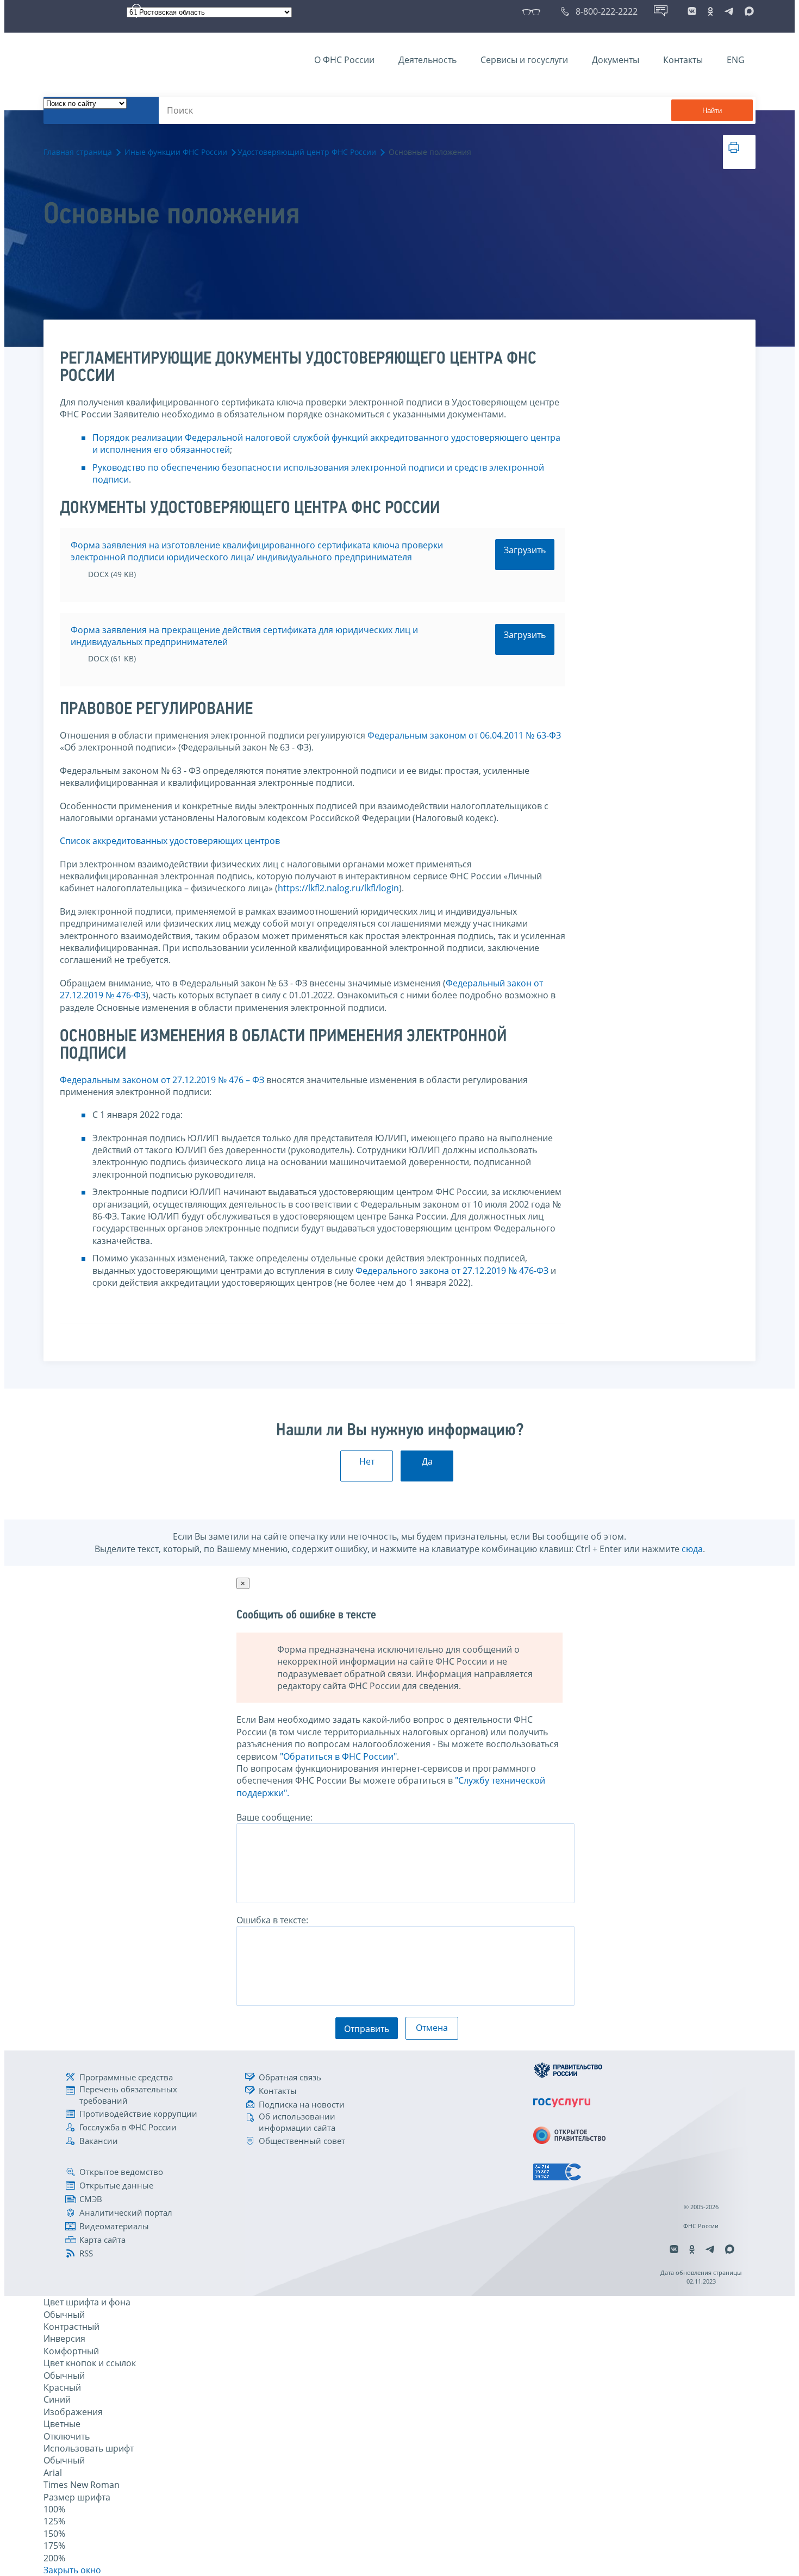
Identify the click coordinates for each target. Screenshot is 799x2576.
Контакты (683, 60)
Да (427, 1461)
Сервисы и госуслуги (524, 60)
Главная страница (78, 152)
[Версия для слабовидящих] (533, 11)
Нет (367, 1461)
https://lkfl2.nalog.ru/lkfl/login (338, 888)
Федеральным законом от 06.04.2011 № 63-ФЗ (464, 735)
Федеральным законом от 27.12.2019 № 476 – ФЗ (162, 1080)
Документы (616, 60)
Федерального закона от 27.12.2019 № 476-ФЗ (452, 1271)
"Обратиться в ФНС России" (338, 1756)
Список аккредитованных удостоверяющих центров (170, 841)
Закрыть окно (72, 2570)
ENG (736, 60)
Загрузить (525, 550)
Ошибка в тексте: (272, 1920)
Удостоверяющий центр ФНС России (307, 152)
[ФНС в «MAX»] (747, 11)
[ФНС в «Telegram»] (729, 11)
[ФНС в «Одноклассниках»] (710, 11)
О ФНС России (344, 60)
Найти (712, 111)
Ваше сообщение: (274, 1817)
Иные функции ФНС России (176, 152)
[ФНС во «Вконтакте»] (692, 11)
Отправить (367, 2029)
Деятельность (427, 60)
